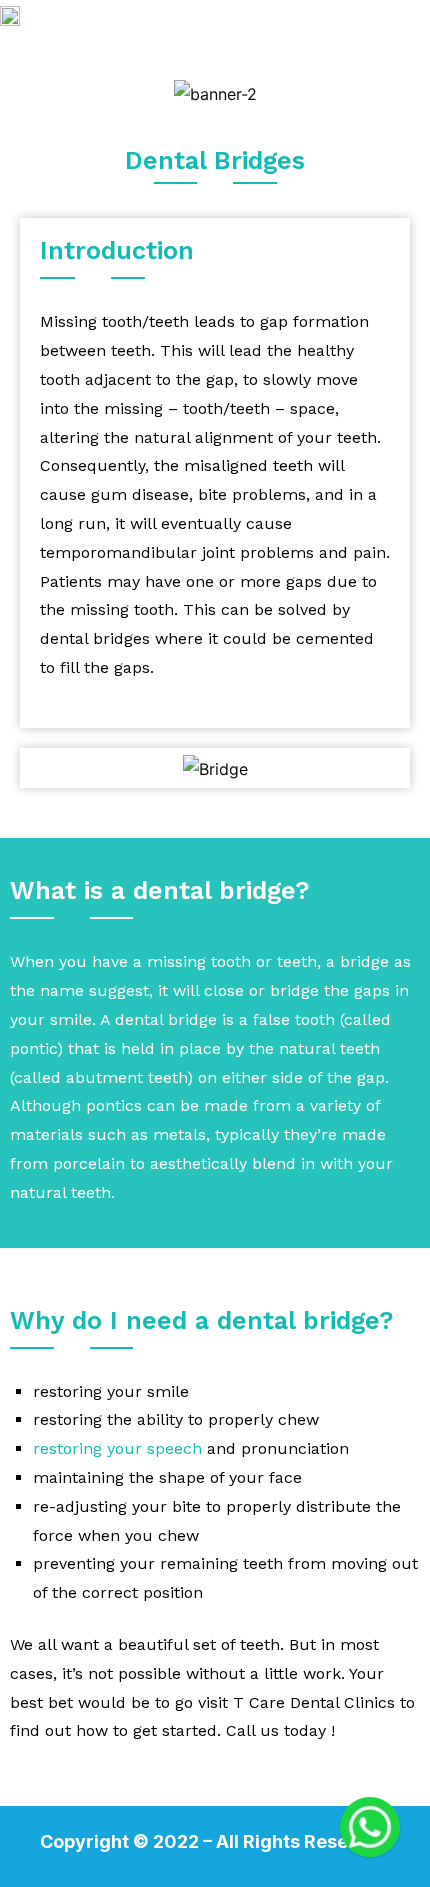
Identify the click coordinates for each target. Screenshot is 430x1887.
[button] (394, 42)
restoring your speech (117, 1448)
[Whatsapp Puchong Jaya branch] (370, 1827)
